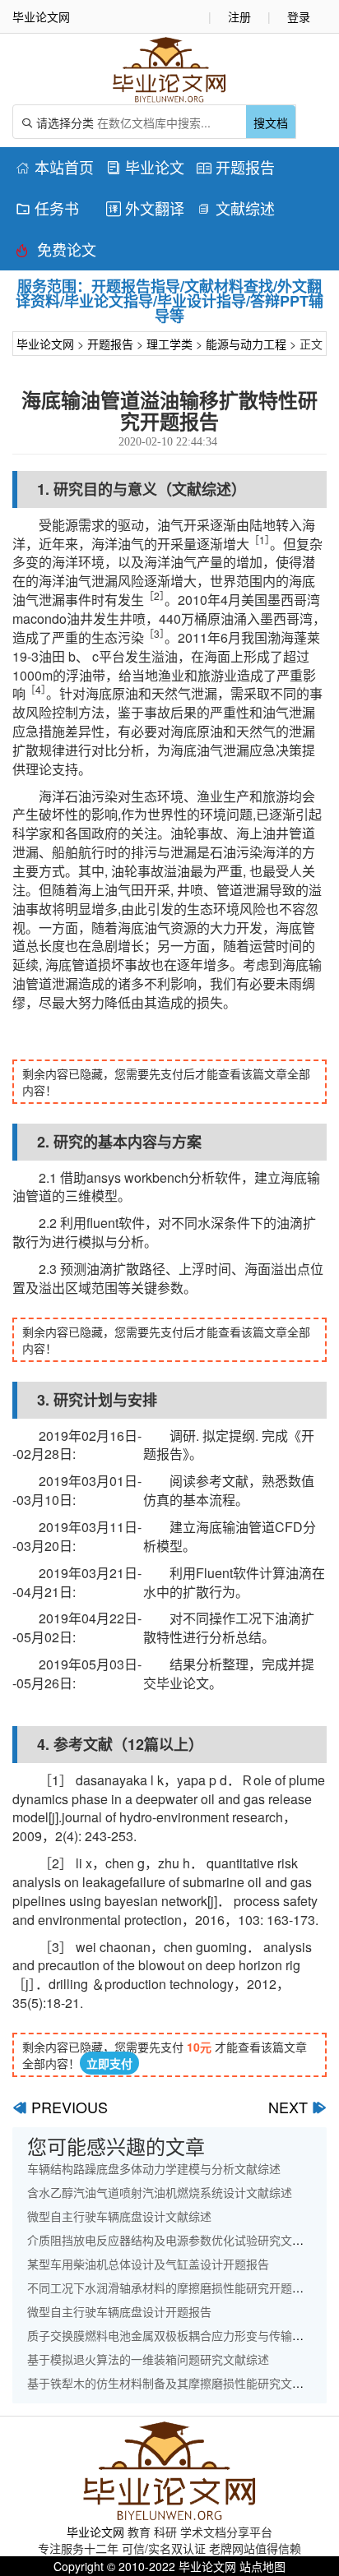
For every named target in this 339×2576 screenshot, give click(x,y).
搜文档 (271, 122)
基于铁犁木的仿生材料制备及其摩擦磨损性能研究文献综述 (177, 2383)
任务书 (47, 208)
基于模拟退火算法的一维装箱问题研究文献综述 (148, 2359)
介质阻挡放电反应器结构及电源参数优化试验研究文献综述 (177, 2240)
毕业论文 (145, 167)
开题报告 (236, 167)
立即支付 (109, 2063)
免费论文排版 (56, 252)
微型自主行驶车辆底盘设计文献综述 (119, 2216)
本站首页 (55, 167)
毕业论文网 (45, 344)
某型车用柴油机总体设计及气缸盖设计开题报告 (148, 2264)
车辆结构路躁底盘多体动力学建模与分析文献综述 (154, 2168)
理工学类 (169, 344)
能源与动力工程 (246, 344)
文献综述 (236, 208)
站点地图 (262, 2566)
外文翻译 (145, 208)
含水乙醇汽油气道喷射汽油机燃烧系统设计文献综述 (160, 2192)
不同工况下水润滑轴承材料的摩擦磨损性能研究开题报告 (171, 2287)
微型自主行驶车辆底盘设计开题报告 (119, 2311)
